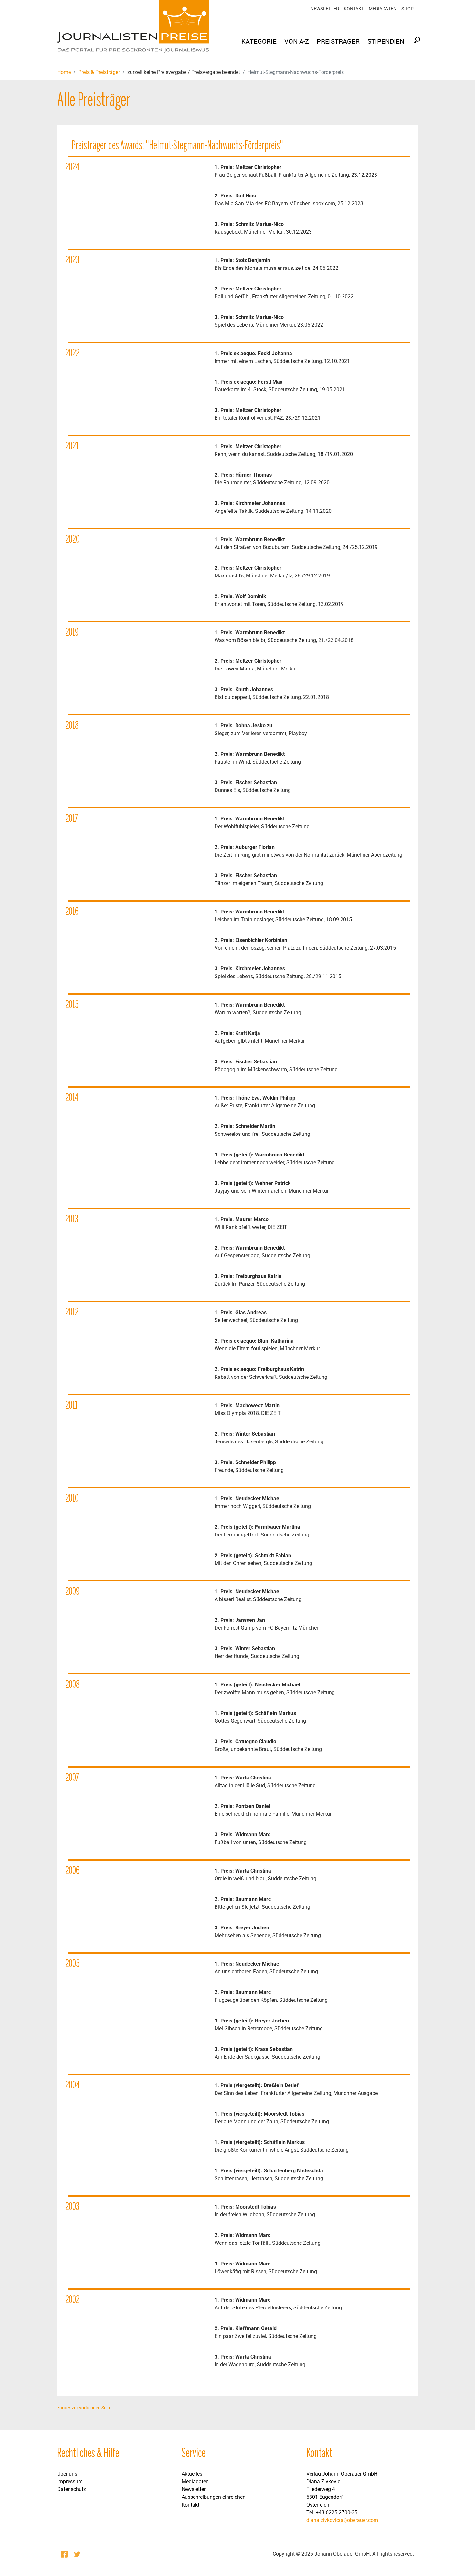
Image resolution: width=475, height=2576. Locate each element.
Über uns (67, 2474)
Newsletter (325, 9)
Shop (407, 9)
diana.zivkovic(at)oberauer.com (342, 2520)
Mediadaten (383, 9)
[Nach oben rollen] (461, 2562)
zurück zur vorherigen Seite (84, 2408)
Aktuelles (192, 2474)
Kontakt (354, 9)
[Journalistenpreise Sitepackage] (133, 32)
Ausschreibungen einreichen (214, 2497)
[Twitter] (78, 2554)
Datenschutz (72, 2489)
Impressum (70, 2481)
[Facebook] (65, 2554)
